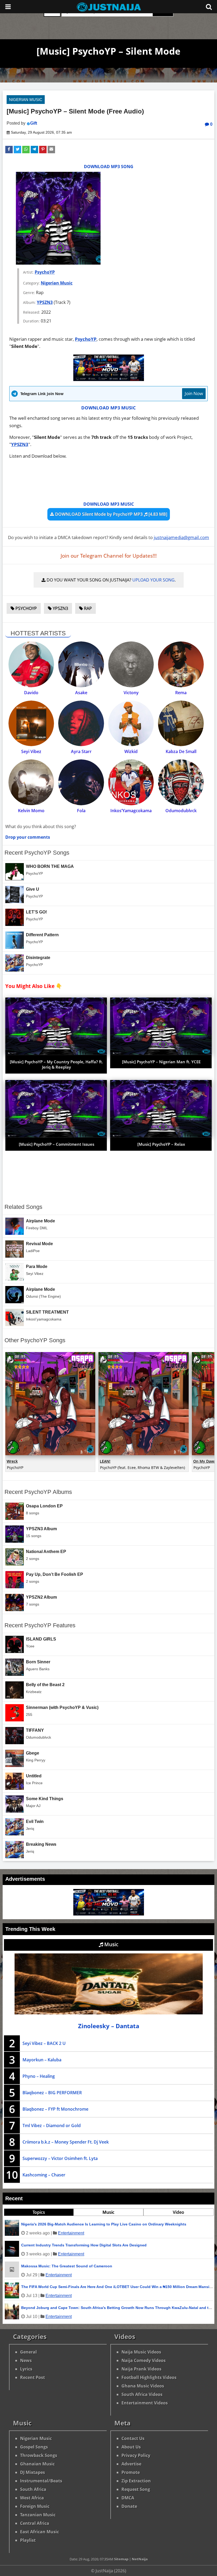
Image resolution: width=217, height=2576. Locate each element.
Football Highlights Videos (149, 2377)
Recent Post (33, 2377)
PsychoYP (45, 272)
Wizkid (131, 751)
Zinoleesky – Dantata (109, 2026)
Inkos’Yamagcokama (131, 811)
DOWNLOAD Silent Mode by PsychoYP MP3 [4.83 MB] (111, 514)
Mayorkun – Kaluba (42, 2060)
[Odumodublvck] (181, 782)
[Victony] (131, 664)
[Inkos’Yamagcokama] (131, 782)
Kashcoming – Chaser (44, 2175)
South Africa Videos (142, 2394)
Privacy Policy (136, 2455)
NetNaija (140, 2559)
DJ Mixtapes (33, 2472)
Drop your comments (28, 837)
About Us (131, 2447)
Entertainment (71, 2233)
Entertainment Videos (145, 2403)
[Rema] (181, 664)
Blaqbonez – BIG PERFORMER (52, 2093)
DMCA (128, 2498)
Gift (34, 123)
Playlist (28, 2540)
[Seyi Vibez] (31, 723)
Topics (39, 2212)
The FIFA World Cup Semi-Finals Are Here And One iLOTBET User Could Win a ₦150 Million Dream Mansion (118, 2287)
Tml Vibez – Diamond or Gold (52, 2125)
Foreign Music (35, 2506)
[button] (9, 150)
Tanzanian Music (38, 2515)
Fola (81, 811)
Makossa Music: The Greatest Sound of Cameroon (67, 2266)
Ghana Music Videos (143, 2386)
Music (111, 1944)
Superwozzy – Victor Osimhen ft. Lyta (60, 2158)
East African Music (40, 2532)
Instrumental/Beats (41, 2481)
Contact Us (133, 2438)
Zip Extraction (136, 2481)
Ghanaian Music (37, 2464)
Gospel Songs (34, 2447)
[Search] (209, 7)
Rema (181, 693)
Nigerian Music (26, 100)
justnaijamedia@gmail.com (181, 537)
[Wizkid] (131, 723)
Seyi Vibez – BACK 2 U (44, 2043)
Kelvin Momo (31, 811)
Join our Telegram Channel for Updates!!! (109, 556)
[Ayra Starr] (81, 723)
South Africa (33, 2489)
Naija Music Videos (141, 2352)
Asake (81, 693)
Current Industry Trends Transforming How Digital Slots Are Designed (84, 2245)
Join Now (194, 393)
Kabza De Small (181, 751)
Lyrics (26, 2369)
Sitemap (121, 2559)
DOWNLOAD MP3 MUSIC (108, 408)
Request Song (136, 2489)
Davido (31, 693)
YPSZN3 (45, 302)
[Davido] (31, 664)
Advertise (131, 2464)
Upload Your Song (153, 580)
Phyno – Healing (39, 2076)
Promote (131, 2472)
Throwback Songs (39, 2455)
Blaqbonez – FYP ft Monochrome (55, 2109)
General (28, 2352)
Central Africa (35, 2523)
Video (178, 2212)
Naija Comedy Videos (144, 2360)
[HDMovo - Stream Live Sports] (109, 379)
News (26, 2360)
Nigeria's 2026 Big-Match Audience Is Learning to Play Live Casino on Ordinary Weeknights (104, 2224)
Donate (129, 2506)
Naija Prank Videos (141, 2369)
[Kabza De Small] (181, 723)
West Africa (32, 2498)
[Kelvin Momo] (31, 782)
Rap (87, 608)
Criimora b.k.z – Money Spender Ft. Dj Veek (66, 2142)
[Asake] (81, 664)
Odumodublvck (181, 811)
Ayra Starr (81, 751)
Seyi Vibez (31, 751)
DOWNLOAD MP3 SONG (109, 167)
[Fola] (81, 782)
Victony (131, 693)
